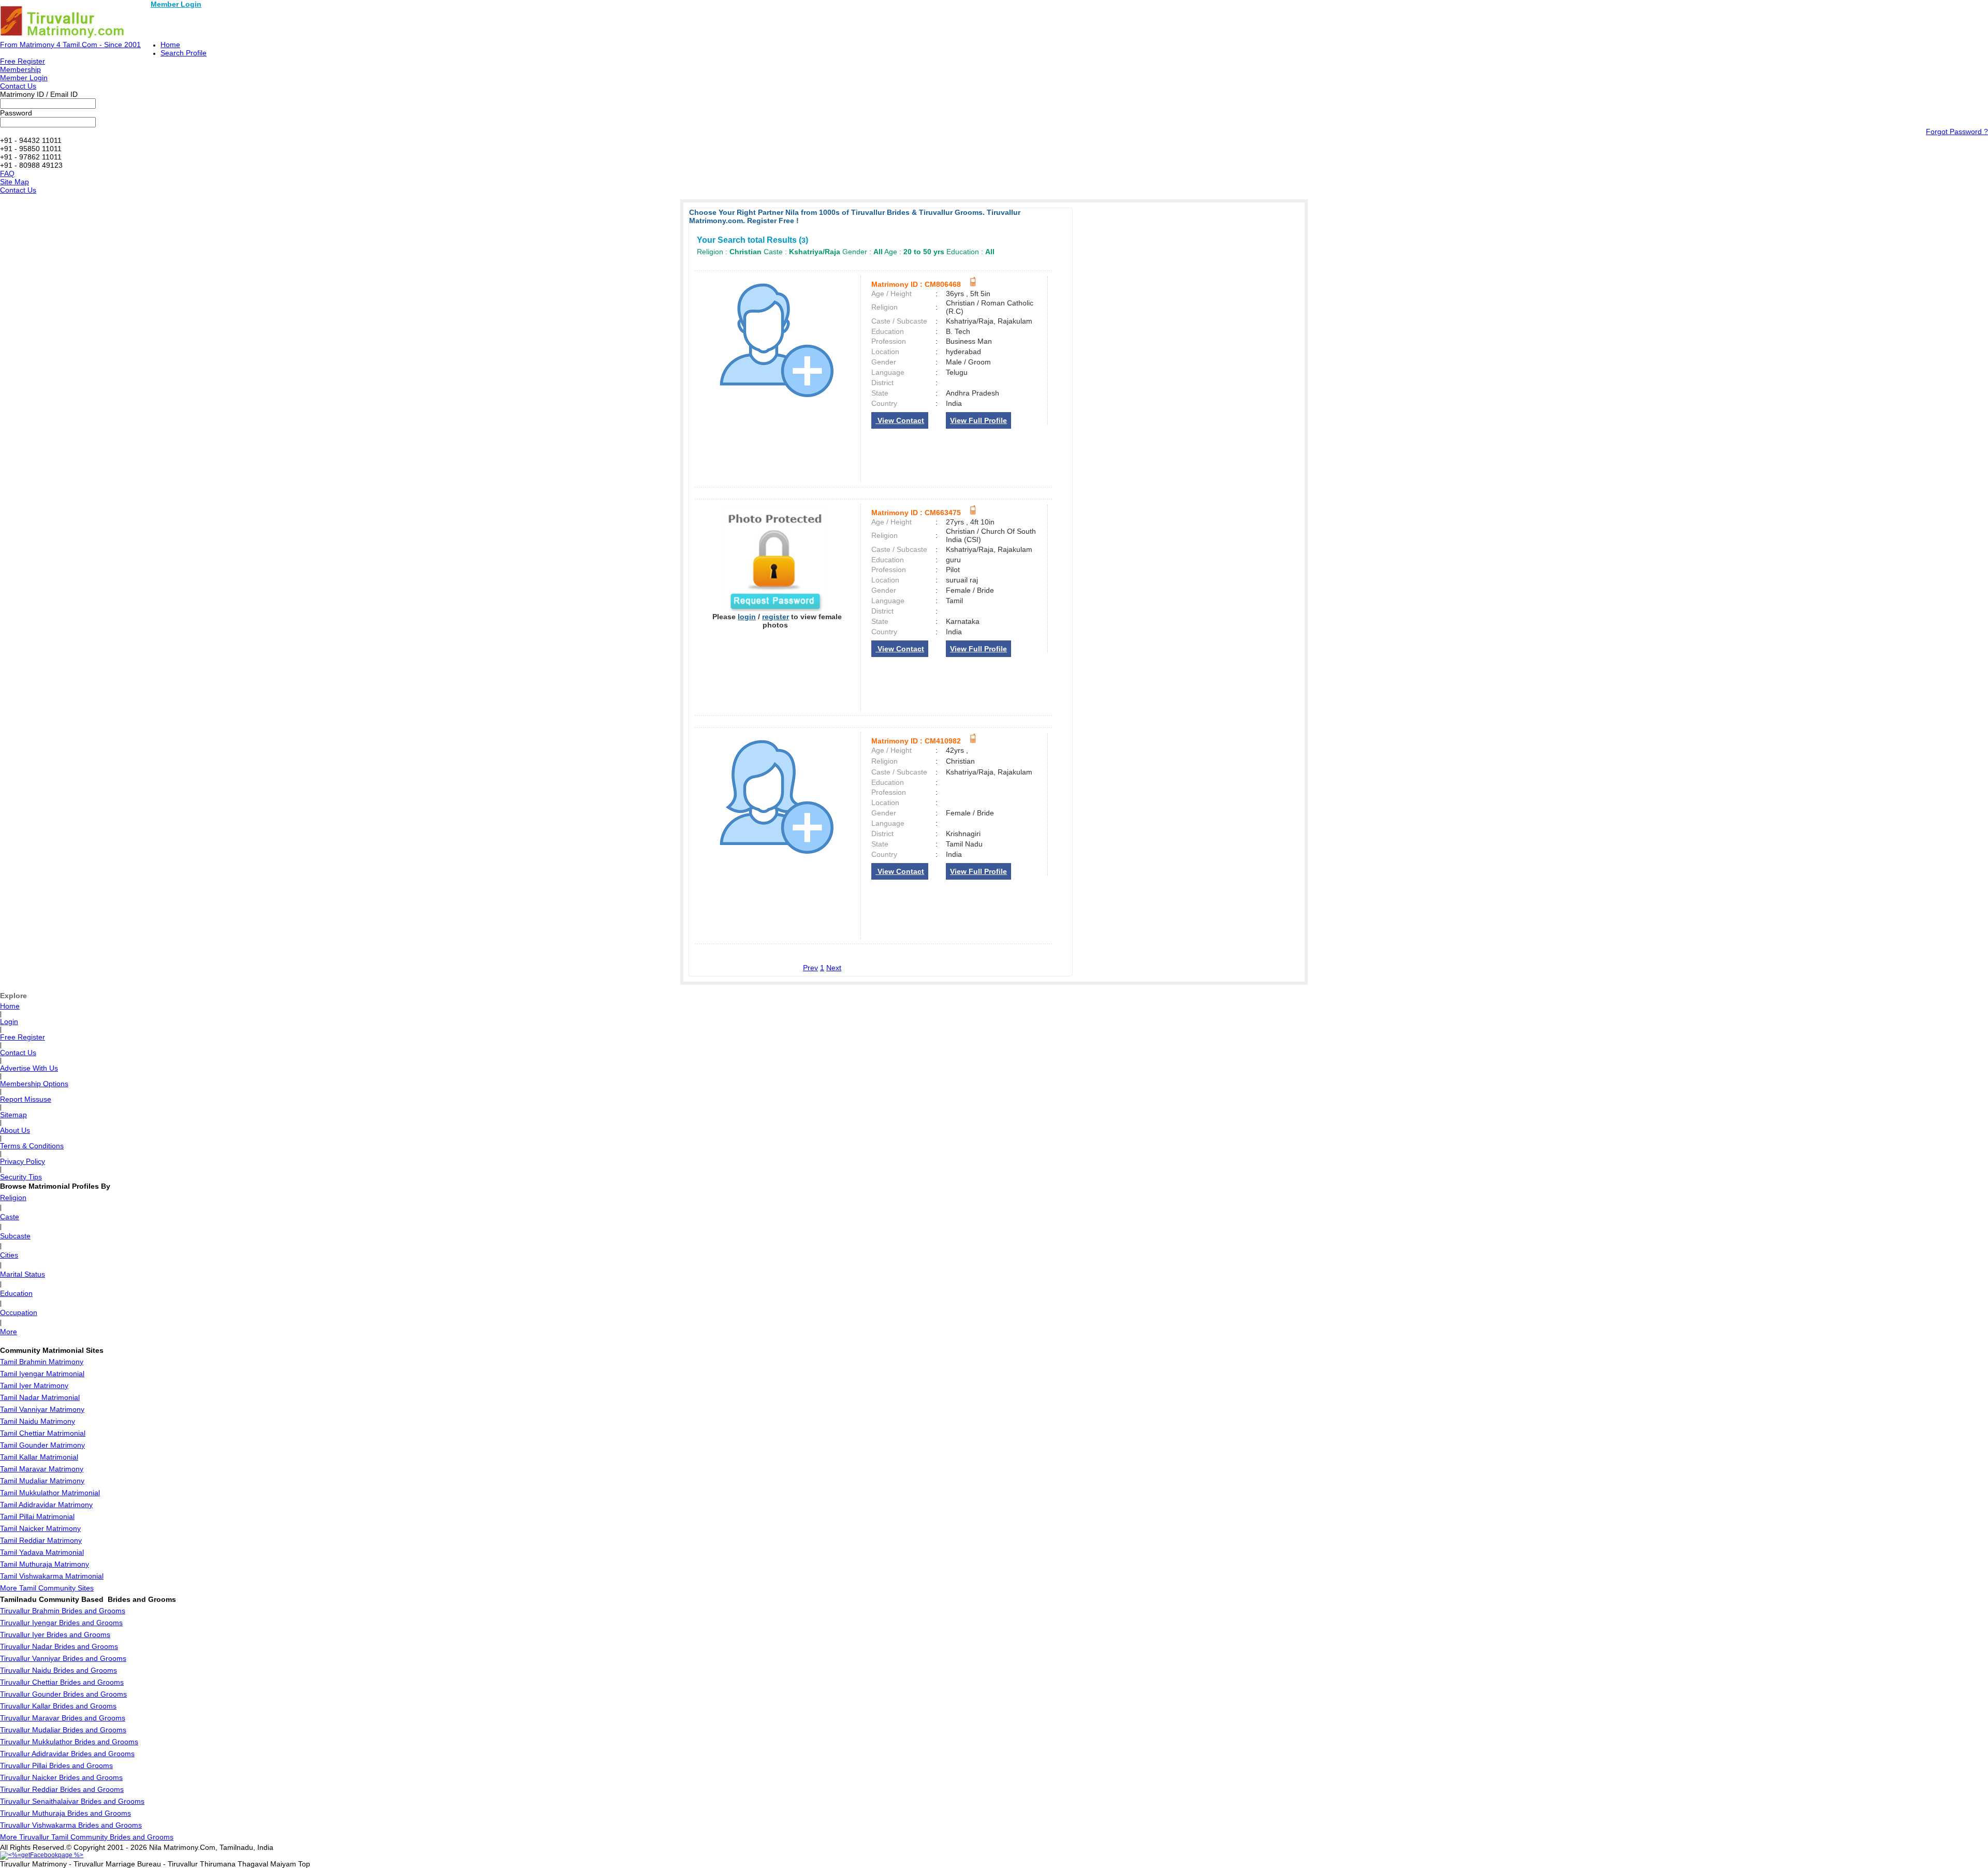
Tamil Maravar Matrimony (42, 1469)
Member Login (176, 4)
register (776, 617)
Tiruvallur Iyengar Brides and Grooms (61, 1623)
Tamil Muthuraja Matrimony (45, 1564)
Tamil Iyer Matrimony (34, 1385)
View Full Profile (978, 420)
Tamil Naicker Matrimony (40, 1528)
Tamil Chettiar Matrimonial (43, 1433)
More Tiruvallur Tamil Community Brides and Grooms (87, 1837)
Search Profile (184, 53)
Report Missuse (26, 1099)
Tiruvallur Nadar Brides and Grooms (59, 1646)
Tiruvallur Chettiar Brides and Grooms (62, 1682)
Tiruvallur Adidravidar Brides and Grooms (67, 1754)
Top (304, 1864)
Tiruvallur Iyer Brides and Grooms (55, 1634)
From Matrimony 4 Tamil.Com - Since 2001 (70, 45)
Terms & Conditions (32, 1146)
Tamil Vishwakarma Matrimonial (52, 1576)
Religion (13, 1198)
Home (170, 45)
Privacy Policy (23, 1161)
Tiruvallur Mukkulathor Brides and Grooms (69, 1742)
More (9, 1332)
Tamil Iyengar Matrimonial (42, 1374)
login (747, 617)
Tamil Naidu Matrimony (38, 1421)
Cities (9, 1255)
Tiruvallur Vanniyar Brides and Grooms (63, 1658)
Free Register (23, 61)
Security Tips (21, 1177)
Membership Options (34, 1084)
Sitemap (13, 1115)
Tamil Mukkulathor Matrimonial (50, 1493)
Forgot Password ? (1957, 132)
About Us (15, 1130)
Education (16, 1293)
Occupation (19, 1312)
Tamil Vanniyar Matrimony (42, 1409)
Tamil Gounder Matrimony (42, 1445)
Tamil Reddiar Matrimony (41, 1540)
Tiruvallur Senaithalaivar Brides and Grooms (72, 1801)
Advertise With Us (29, 1068)
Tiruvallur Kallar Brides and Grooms (58, 1706)
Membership (20, 69)
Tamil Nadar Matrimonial (40, 1397)
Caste (10, 1217)
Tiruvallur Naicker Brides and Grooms (61, 1777)
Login (9, 1021)
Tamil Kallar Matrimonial (39, 1457)
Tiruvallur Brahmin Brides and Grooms (63, 1611)
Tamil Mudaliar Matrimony (42, 1481)
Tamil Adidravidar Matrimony (46, 1505)
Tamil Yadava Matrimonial (42, 1552)
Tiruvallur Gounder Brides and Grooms (63, 1694)
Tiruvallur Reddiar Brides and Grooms (62, 1789)
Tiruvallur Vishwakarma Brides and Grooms (71, 1825)
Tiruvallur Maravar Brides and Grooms (63, 1718)
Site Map (14, 182)
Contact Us (18, 86)
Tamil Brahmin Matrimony (42, 1362)
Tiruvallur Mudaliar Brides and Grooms (63, 1730)
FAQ (7, 173)
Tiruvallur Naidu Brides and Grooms (59, 1670)
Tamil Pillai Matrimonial (37, 1516)
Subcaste (15, 1236)
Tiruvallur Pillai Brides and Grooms (56, 1765)
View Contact (900, 420)
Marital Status (23, 1274)
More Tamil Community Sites (47, 1588)
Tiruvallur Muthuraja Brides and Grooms (65, 1813)
